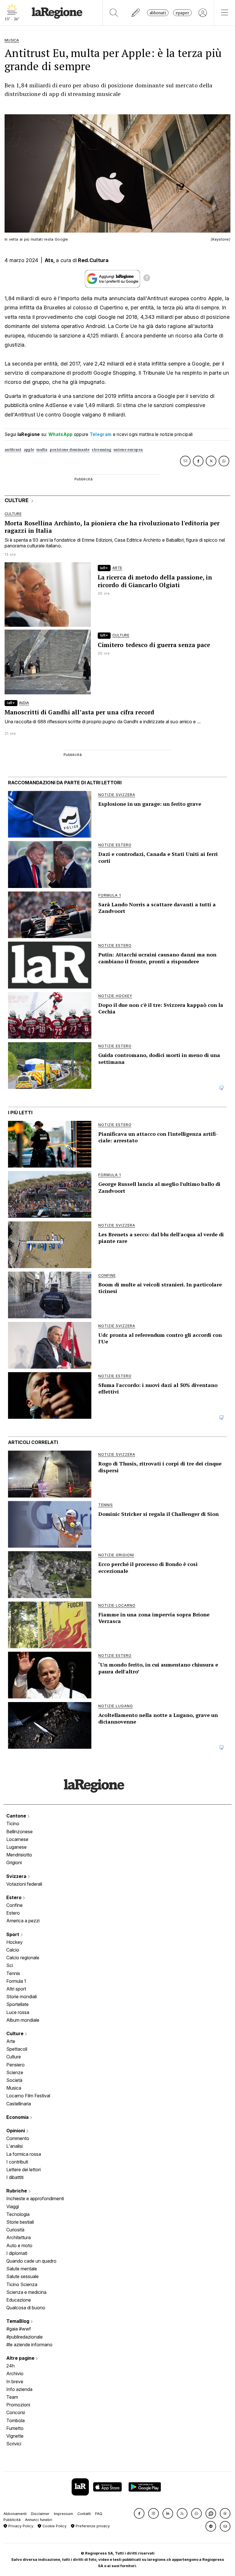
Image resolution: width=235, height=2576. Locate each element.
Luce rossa (18, 2012)
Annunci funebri (39, 2520)
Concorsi (16, 2412)
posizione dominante (70, 450)
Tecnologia (18, 2214)
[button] (139, 2513)
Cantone (17, 1816)
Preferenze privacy (92, 2526)
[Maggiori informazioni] (147, 279)
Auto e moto (19, 2245)
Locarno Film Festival (28, 2096)
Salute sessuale (22, 2276)
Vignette (15, 2436)
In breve (15, 2382)
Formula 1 (16, 1981)
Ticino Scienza (22, 2284)
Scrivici (14, 2444)
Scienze (15, 2072)
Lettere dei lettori (23, 2170)
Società (14, 2080)
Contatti (84, 2514)
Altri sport (16, 1989)
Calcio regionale (23, 1958)
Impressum (63, 2514)
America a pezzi (23, 1921)
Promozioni (18, 2405)
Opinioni (16, 2131)
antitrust (13, 450)
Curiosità (15, 2230)
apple (29, 450)
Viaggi (13, 2206)
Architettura (18, 2237)
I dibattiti (15, 2177)
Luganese (16, 1847)
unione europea (128, 450)
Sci (10, 1965)
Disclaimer (40, 2514)
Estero (14, 1897)
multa (42, 450)
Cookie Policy (54, 2526)
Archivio (15, 2373)
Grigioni (14, 1862)
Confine (14, 1905)
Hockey (14, 1942)
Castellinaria (19, 2104)
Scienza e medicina (26, 2292)
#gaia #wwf (19, 2329)
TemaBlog (18, 2321)
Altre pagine (21, 2358)
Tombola (15, 2420)
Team (12, 2397)
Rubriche (17, 2191)
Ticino (13, 1824)
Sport (13, 1934)
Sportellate (17, 2004)
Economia (18, 2117)
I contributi (17, 2162)
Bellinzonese (19, 1832)
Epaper (182, 13)
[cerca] (114, 13)
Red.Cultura (93, 260)
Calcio (13, 1950)
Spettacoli (17, 2049)
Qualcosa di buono (26, 2308)
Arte (11, 2041)
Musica (14, 2088)
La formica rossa (24, 2154)
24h (10, 2366)
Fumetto (15, 2428)
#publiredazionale (25, 2337)
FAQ (99, 2514)
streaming (101, 450)
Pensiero (15, 2065)
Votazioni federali (24, 1884)
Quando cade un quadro (31, 2261)
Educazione (19, 2300)
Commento (18, 2138)
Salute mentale (22, 2269)
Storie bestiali (20, 2222)
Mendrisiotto (19, 1855)
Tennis (13, 1973)
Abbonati (158, 13)
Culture (15, 2033)
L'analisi (14, 2146)
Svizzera (17, 1876)
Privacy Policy (20, 2526)
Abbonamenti (15, 2514)
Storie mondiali (21, 1997)
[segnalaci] (136, 13)
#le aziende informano (29, 2345)
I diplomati (17, 2253)
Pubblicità (12, 2520)
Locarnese (17, 1839)
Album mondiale (23, 2020)
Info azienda (19, 2389)
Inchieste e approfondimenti (35, 2198)
